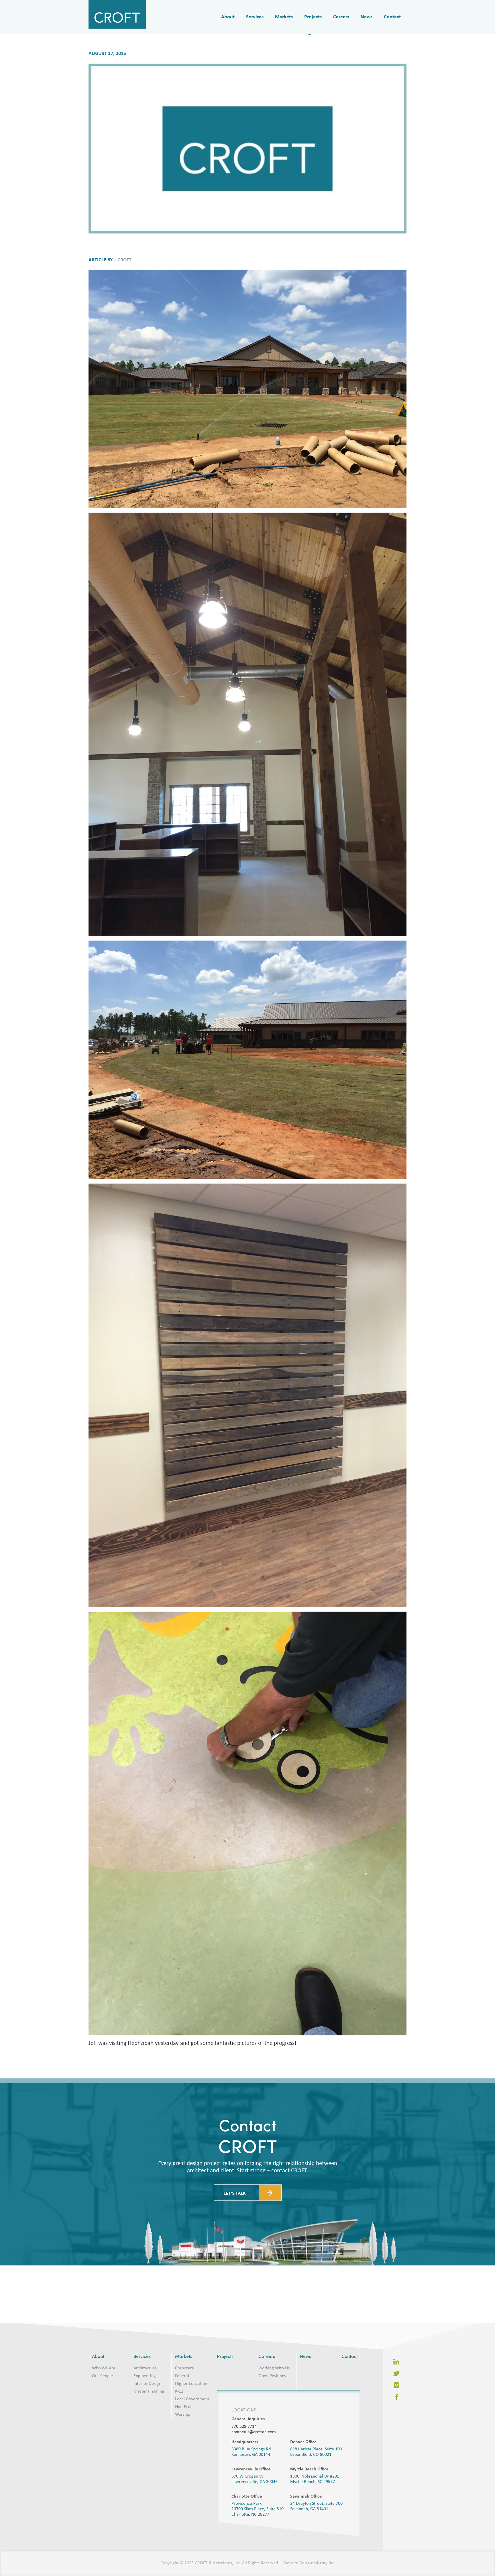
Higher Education (191, 2384)
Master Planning (149, 2391)
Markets (284, 17)
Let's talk (235, 2246)
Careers (341, 17)
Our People (102, 2376)
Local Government (192, 2399)
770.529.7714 (244, 2427)
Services (255, 17)
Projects (313, 17)
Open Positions (272, 2376)
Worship (183, 2415)
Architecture (145, 2368)
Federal (182, 2376)
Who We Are (104, 2368)
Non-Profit (184, 2407)
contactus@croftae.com (254, 2432)
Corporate (184, 2368)
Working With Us (274, 2368)
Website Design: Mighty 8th (309, 2563)
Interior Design (147, 2384)
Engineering (145, 2376)
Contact (392, 17)
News (367, 17)
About (228, 17)
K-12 (179, 2391)
